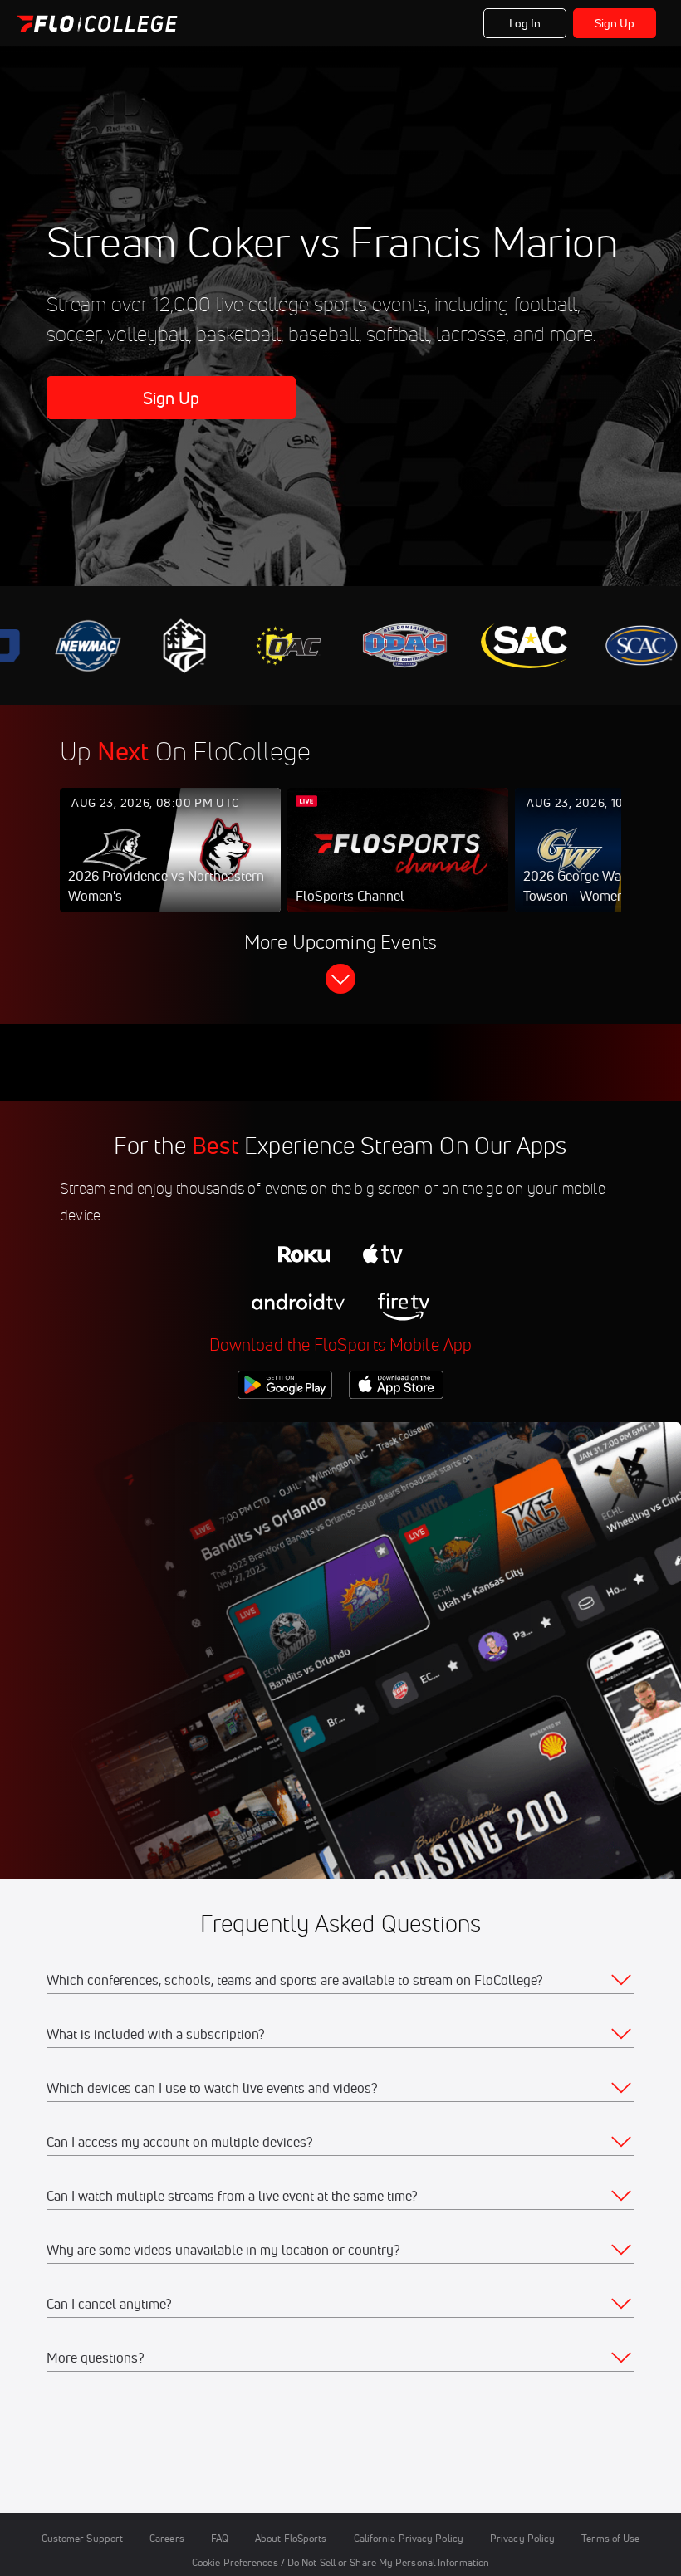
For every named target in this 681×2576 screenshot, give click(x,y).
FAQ (220, 2538)
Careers (167, 2538)
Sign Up (615, 23)
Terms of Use (610, 2538)
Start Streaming (170, 867)
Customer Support (83, 2538)
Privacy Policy (522, 2538)
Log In (525, 23)
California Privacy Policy (409, 2538)
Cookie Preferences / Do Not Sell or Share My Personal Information (340, 2562)
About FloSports (291, 2538)
